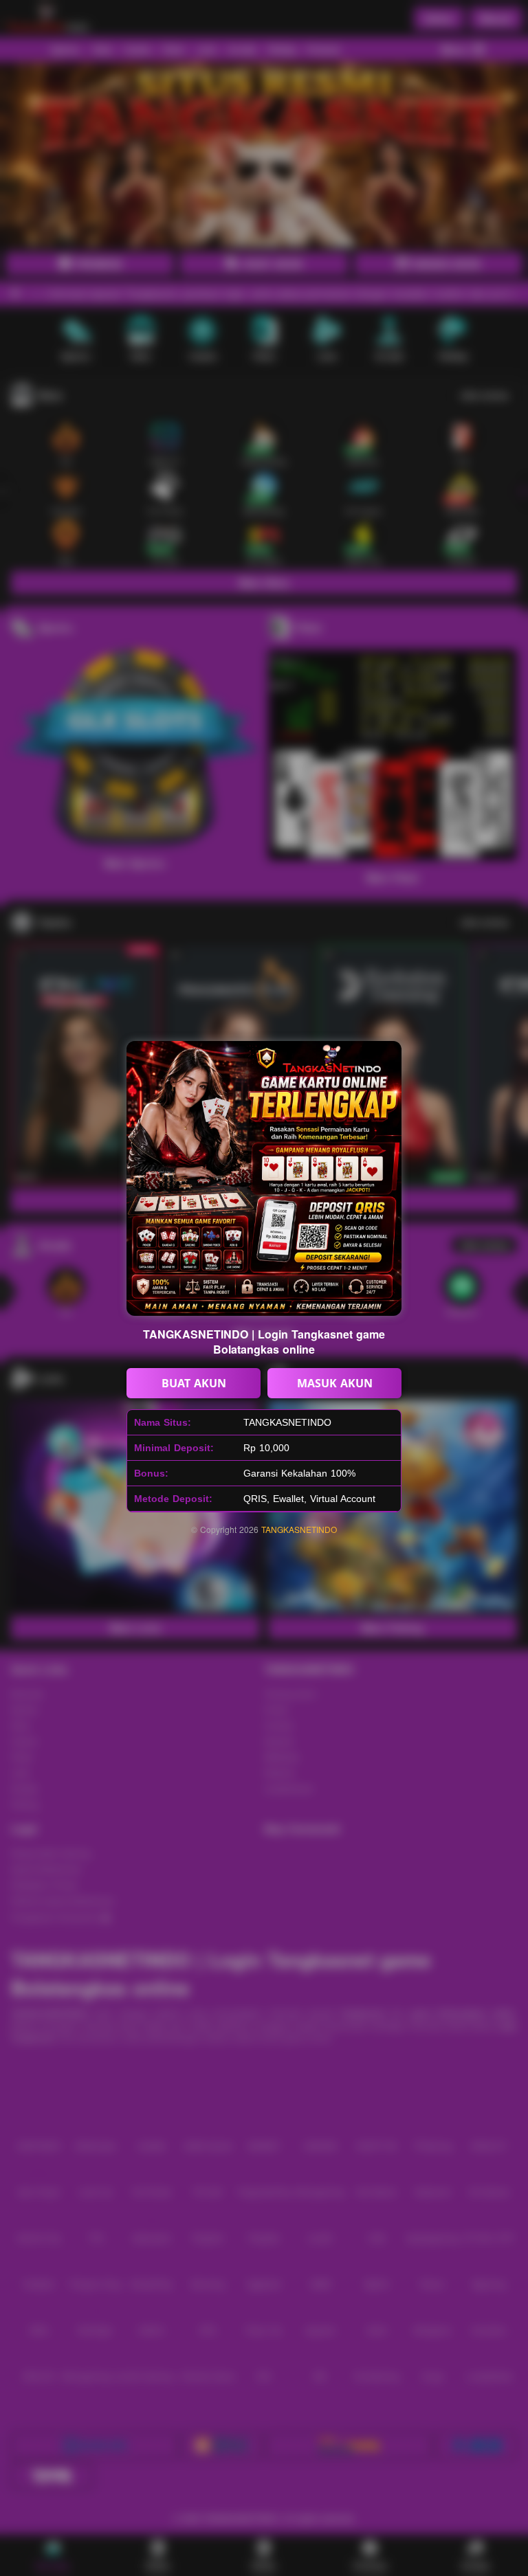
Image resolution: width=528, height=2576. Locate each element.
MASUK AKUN (335, 1383)
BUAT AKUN (194, 1383)
